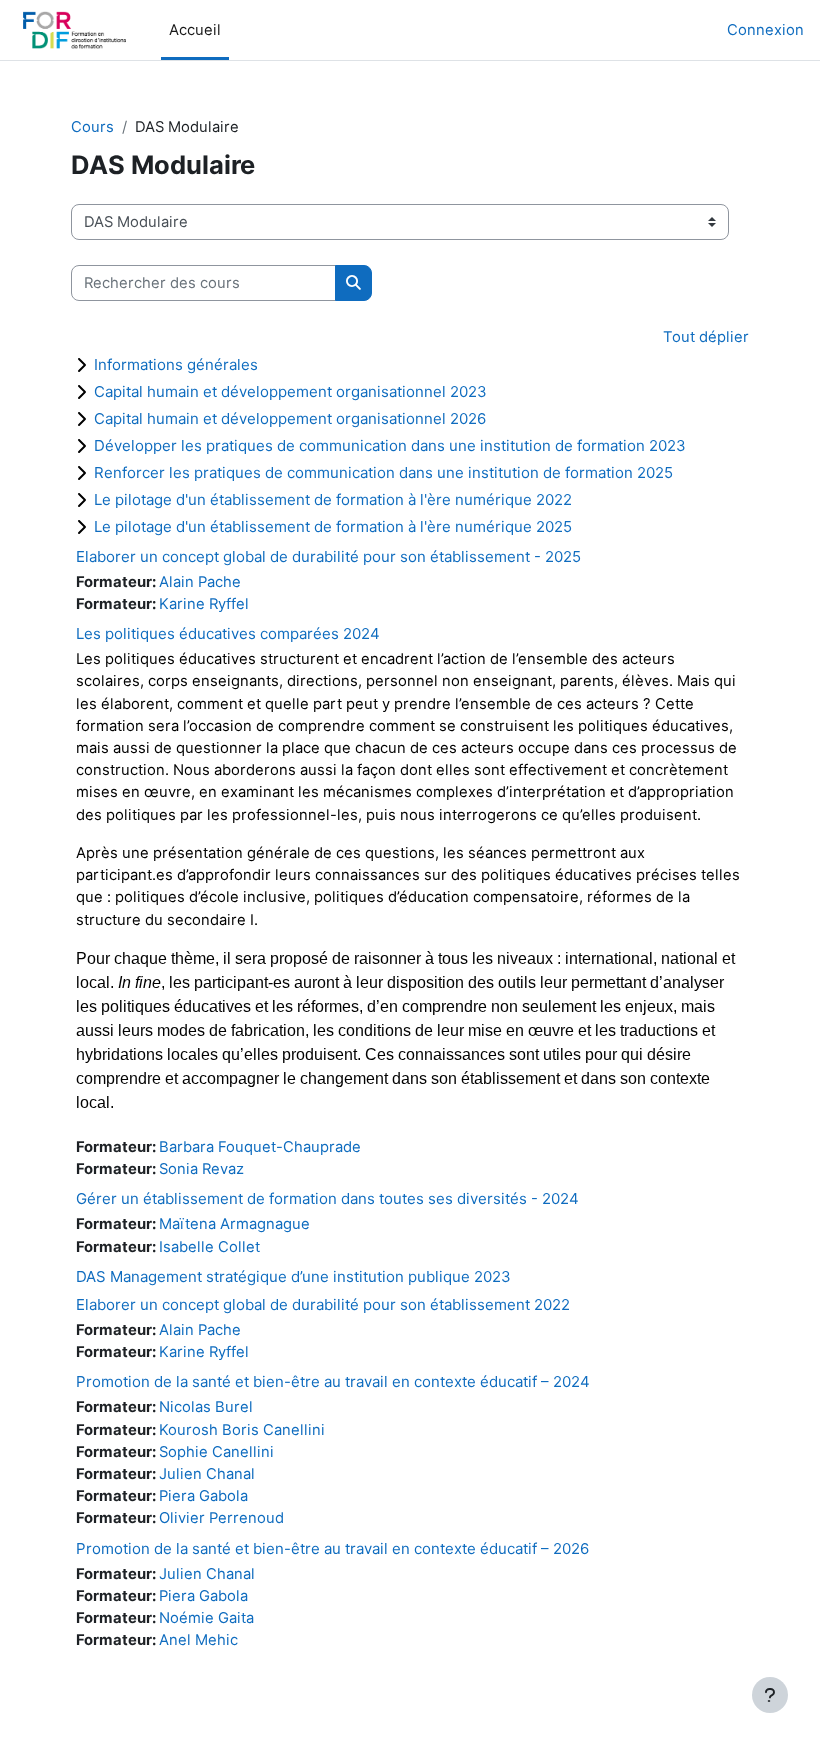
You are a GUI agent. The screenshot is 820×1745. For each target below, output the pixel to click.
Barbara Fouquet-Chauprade (260, 1147)
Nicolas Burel (206, 1407)
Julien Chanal (207, 1474)
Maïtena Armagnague (234, 1224)
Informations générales (176, 364)
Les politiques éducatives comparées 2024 (228, 633)
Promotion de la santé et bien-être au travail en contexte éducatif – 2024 (333, 1381)
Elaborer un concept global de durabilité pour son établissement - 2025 (328, 556)
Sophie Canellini (216, 1452)
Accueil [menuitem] (195, 30)
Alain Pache (200, 582)
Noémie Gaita (206, 1618)
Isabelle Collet (209, 1247)
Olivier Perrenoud (221, 1518)
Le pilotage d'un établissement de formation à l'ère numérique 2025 (333, 526)
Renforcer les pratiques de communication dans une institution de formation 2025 (383, 472)
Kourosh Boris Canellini (242, 1430)
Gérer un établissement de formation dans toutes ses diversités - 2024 (327, 1198)
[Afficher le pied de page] (770, 1695)
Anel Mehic (198, 1640)
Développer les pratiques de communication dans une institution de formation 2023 (390, 445)
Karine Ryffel (204, 604)
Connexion (765, 30)
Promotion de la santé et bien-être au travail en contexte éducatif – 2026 (332, 1548)
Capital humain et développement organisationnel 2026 (290, 418)
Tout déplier (706, 337)
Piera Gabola (203, 1496)
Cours (92, 127)
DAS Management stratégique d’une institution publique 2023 (293, 1276)
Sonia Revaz (201, 1169)
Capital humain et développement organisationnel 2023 (290, 391)
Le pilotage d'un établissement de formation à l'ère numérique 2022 (333, 499)
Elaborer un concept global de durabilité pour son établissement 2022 (323, 1304)
